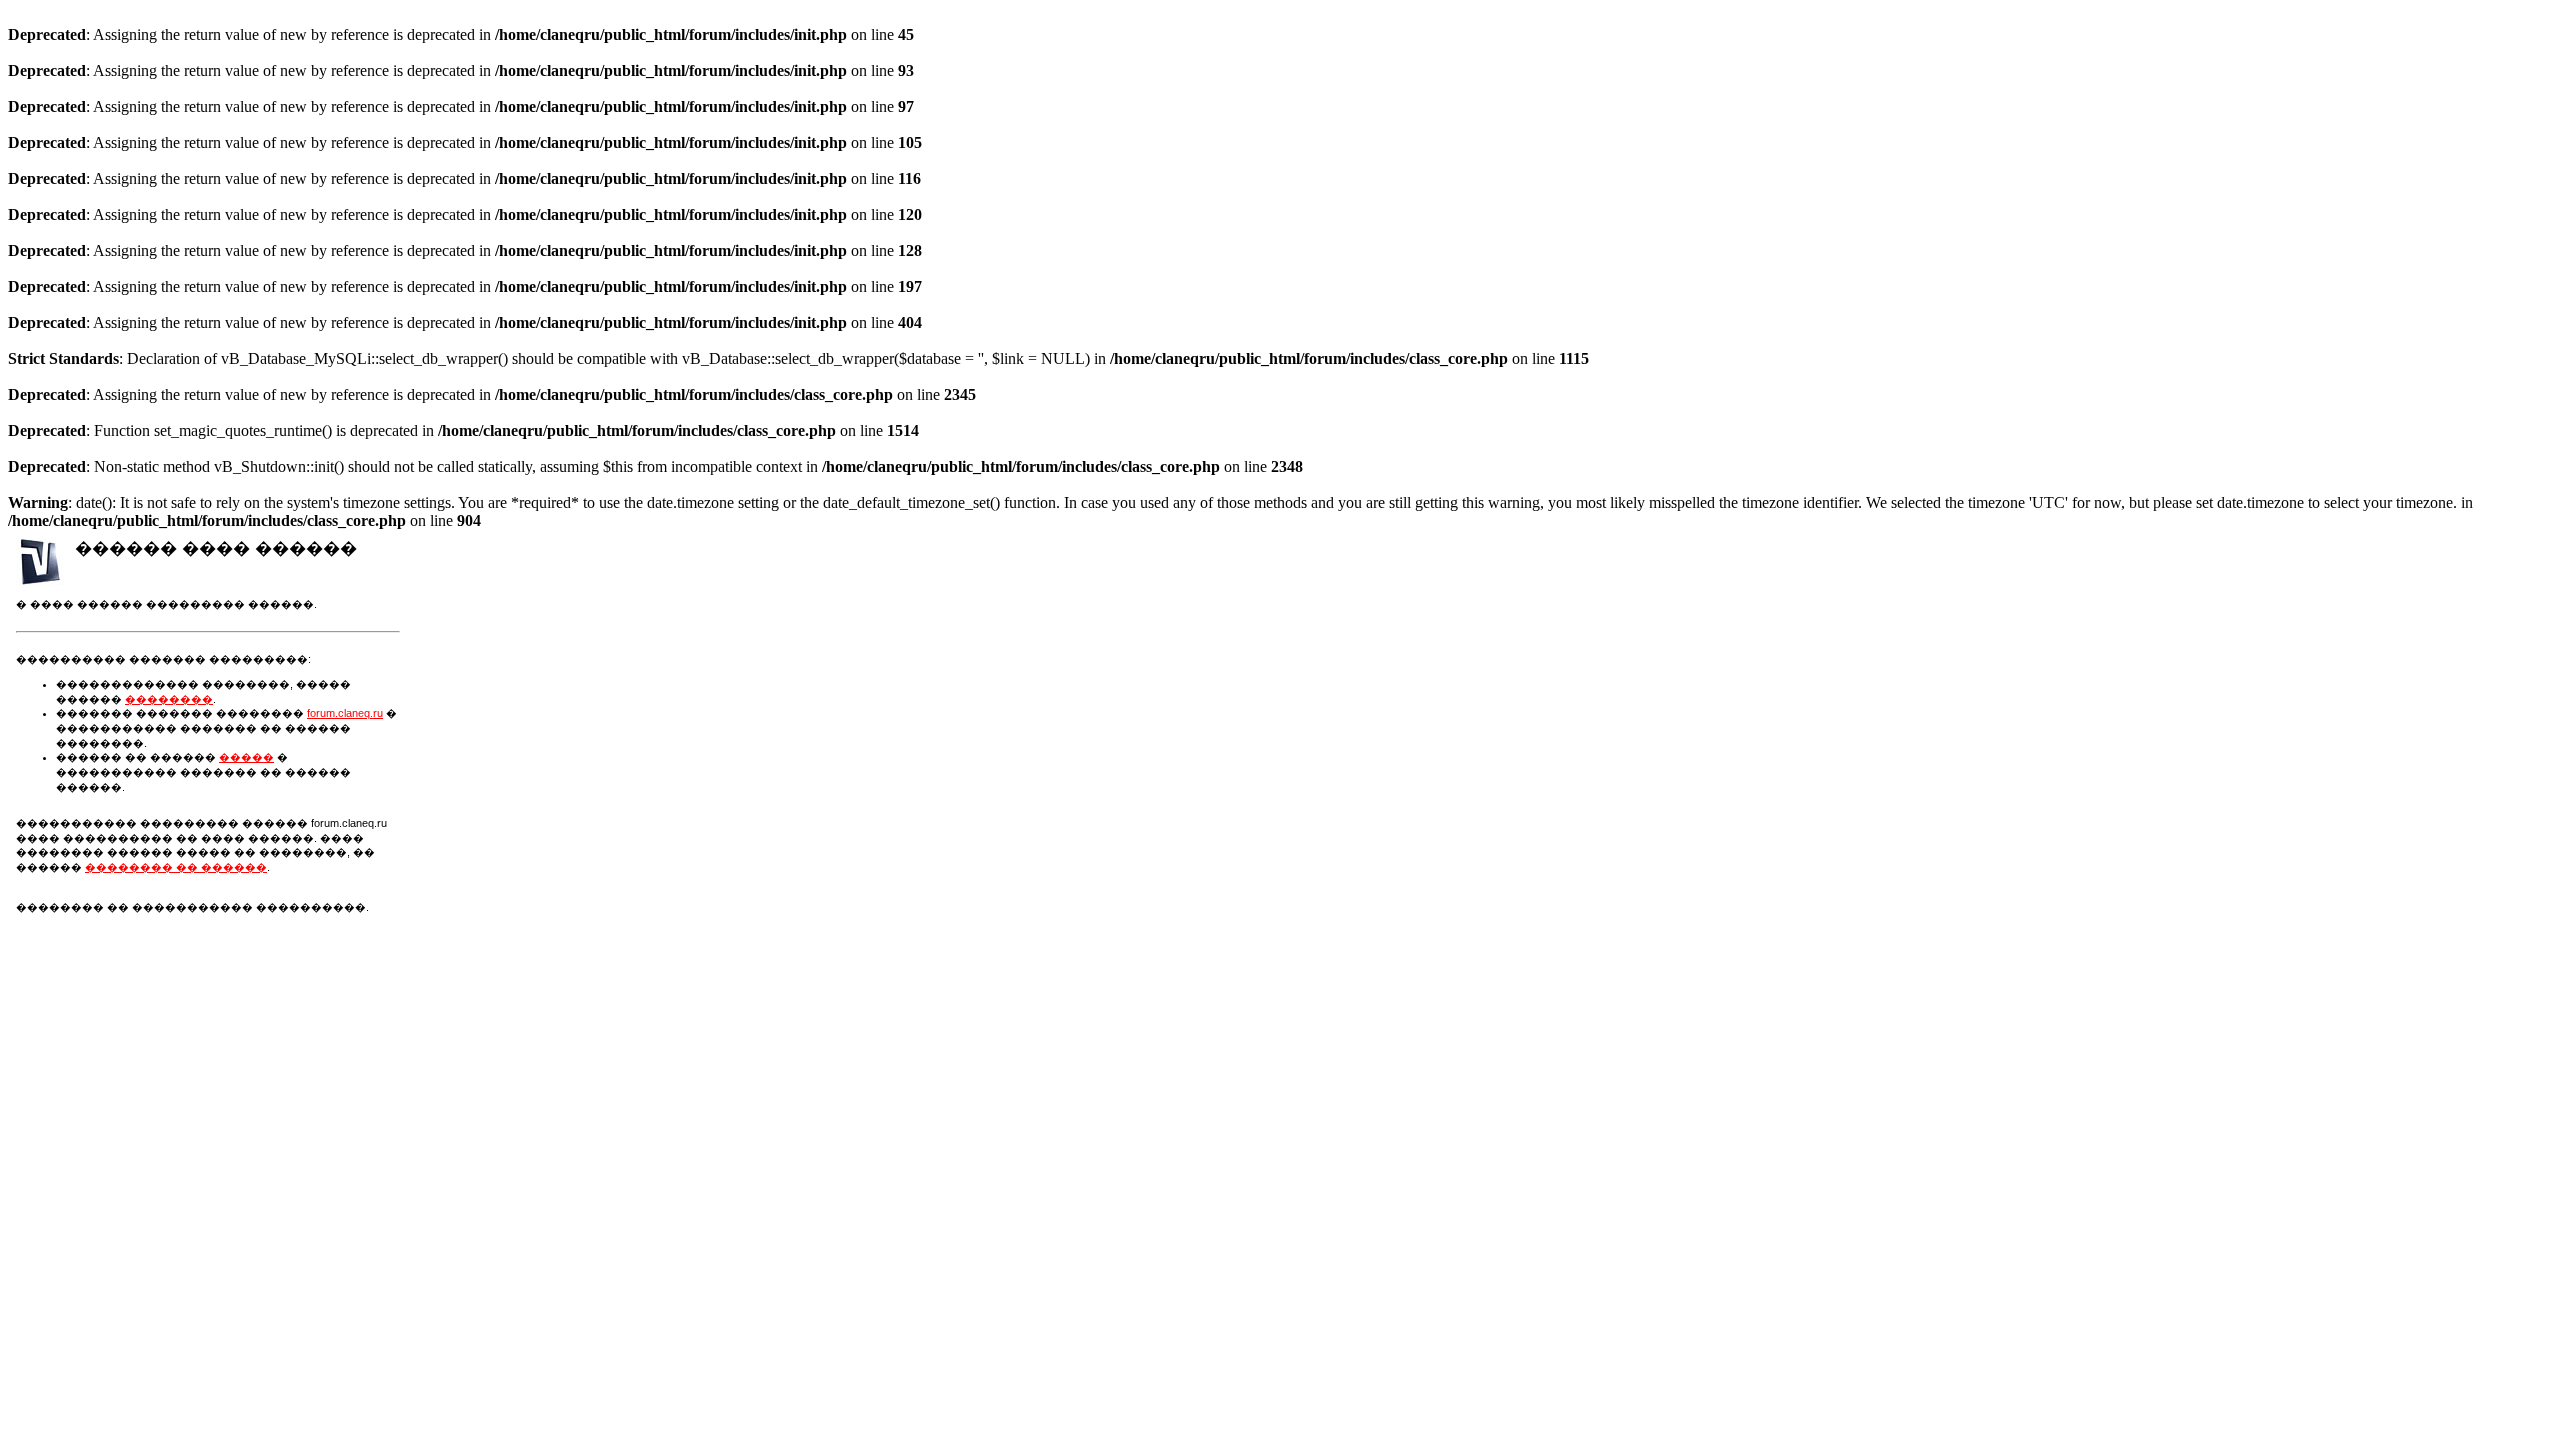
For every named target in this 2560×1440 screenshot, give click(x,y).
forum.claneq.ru (345, 713)
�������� (169, 699)
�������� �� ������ (176, 867)
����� (246, 757)
